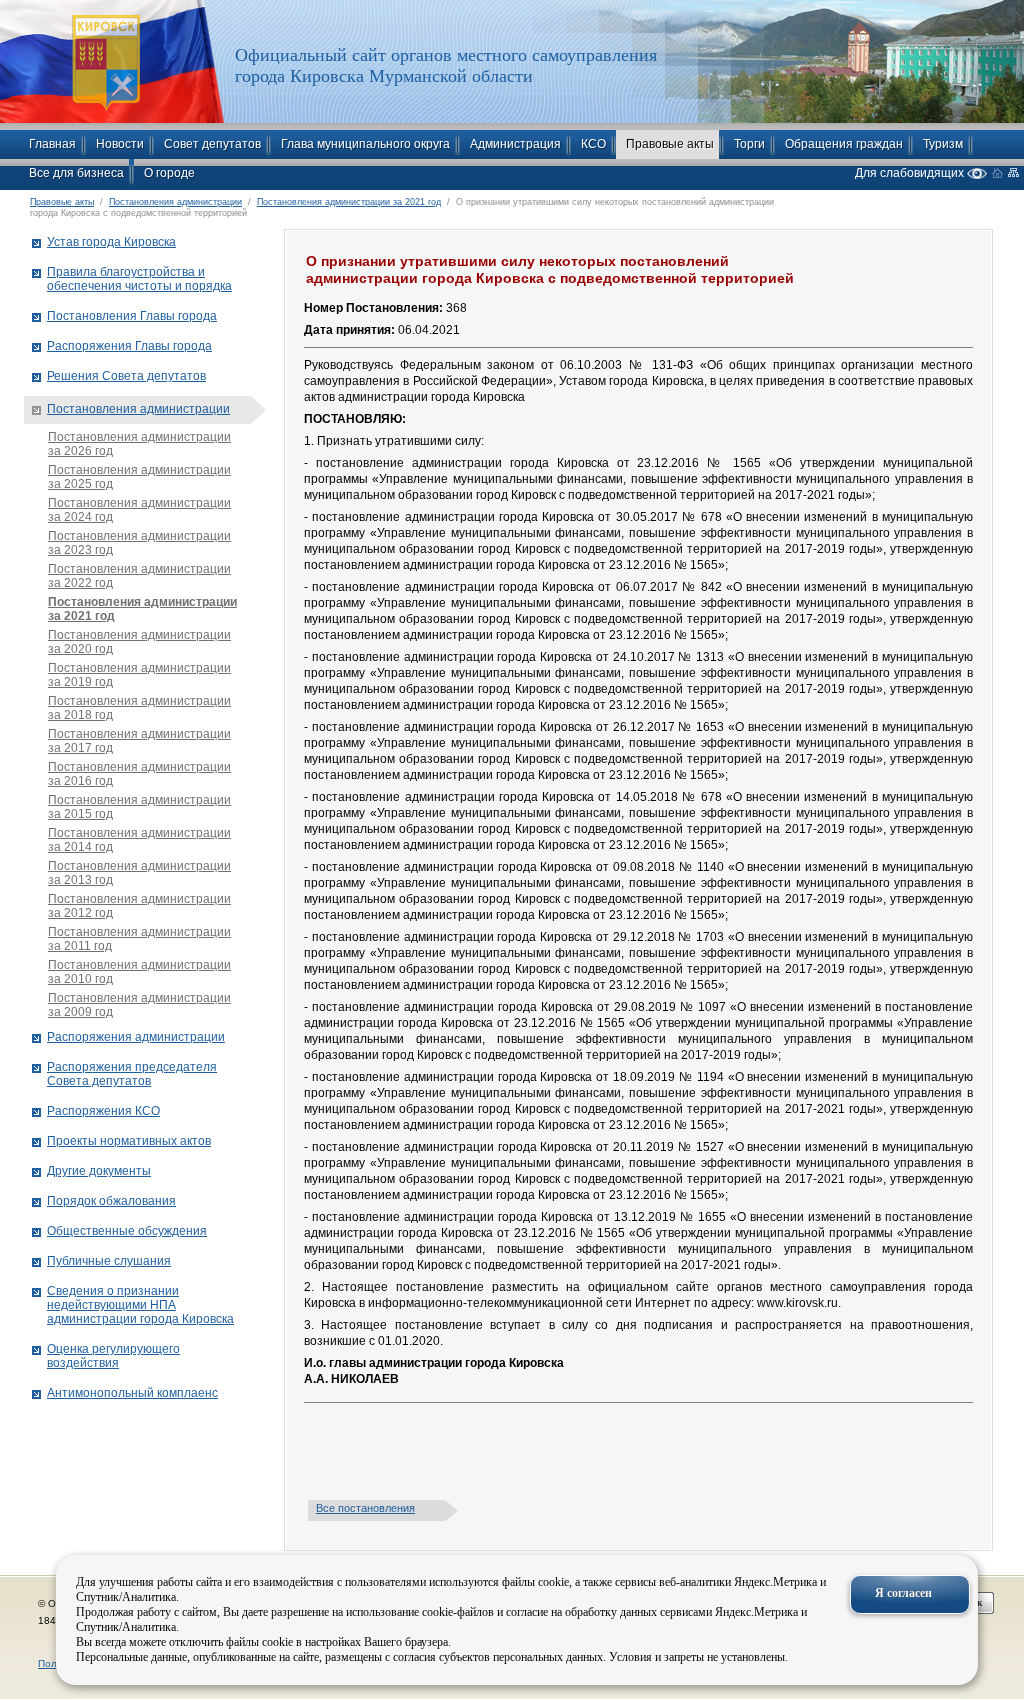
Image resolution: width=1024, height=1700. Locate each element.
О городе (169, 173)
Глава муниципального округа (365, 144)
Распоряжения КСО (103, 1111)
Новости (120, 144)
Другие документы (99, 1171)
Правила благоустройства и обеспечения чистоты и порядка (139, 279)
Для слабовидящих (911, 172)
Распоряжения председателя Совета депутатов (132, 1074)
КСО (593, 144)
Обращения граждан (844, 144)
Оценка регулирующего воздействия (113, 1356)
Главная (52, 144)
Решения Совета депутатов (126, 376)
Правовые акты (670, 144)
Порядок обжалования (111, 1201)
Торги (749, 144)
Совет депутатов (212, 144)
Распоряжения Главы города (129, 346)
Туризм (943, 144)
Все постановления (365, 1508)
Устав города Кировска (111, 242)
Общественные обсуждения (127, 1231)
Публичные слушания (109, 1261)
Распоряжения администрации (136, 1037)
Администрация (515, 144)
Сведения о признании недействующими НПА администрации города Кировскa (140, 1305)
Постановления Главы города (132, 316)
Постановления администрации (175, 202)
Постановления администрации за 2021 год (349, 202)
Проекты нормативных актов (129, 1141)
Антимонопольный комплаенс (132, 1393)
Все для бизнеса (76, 173)
